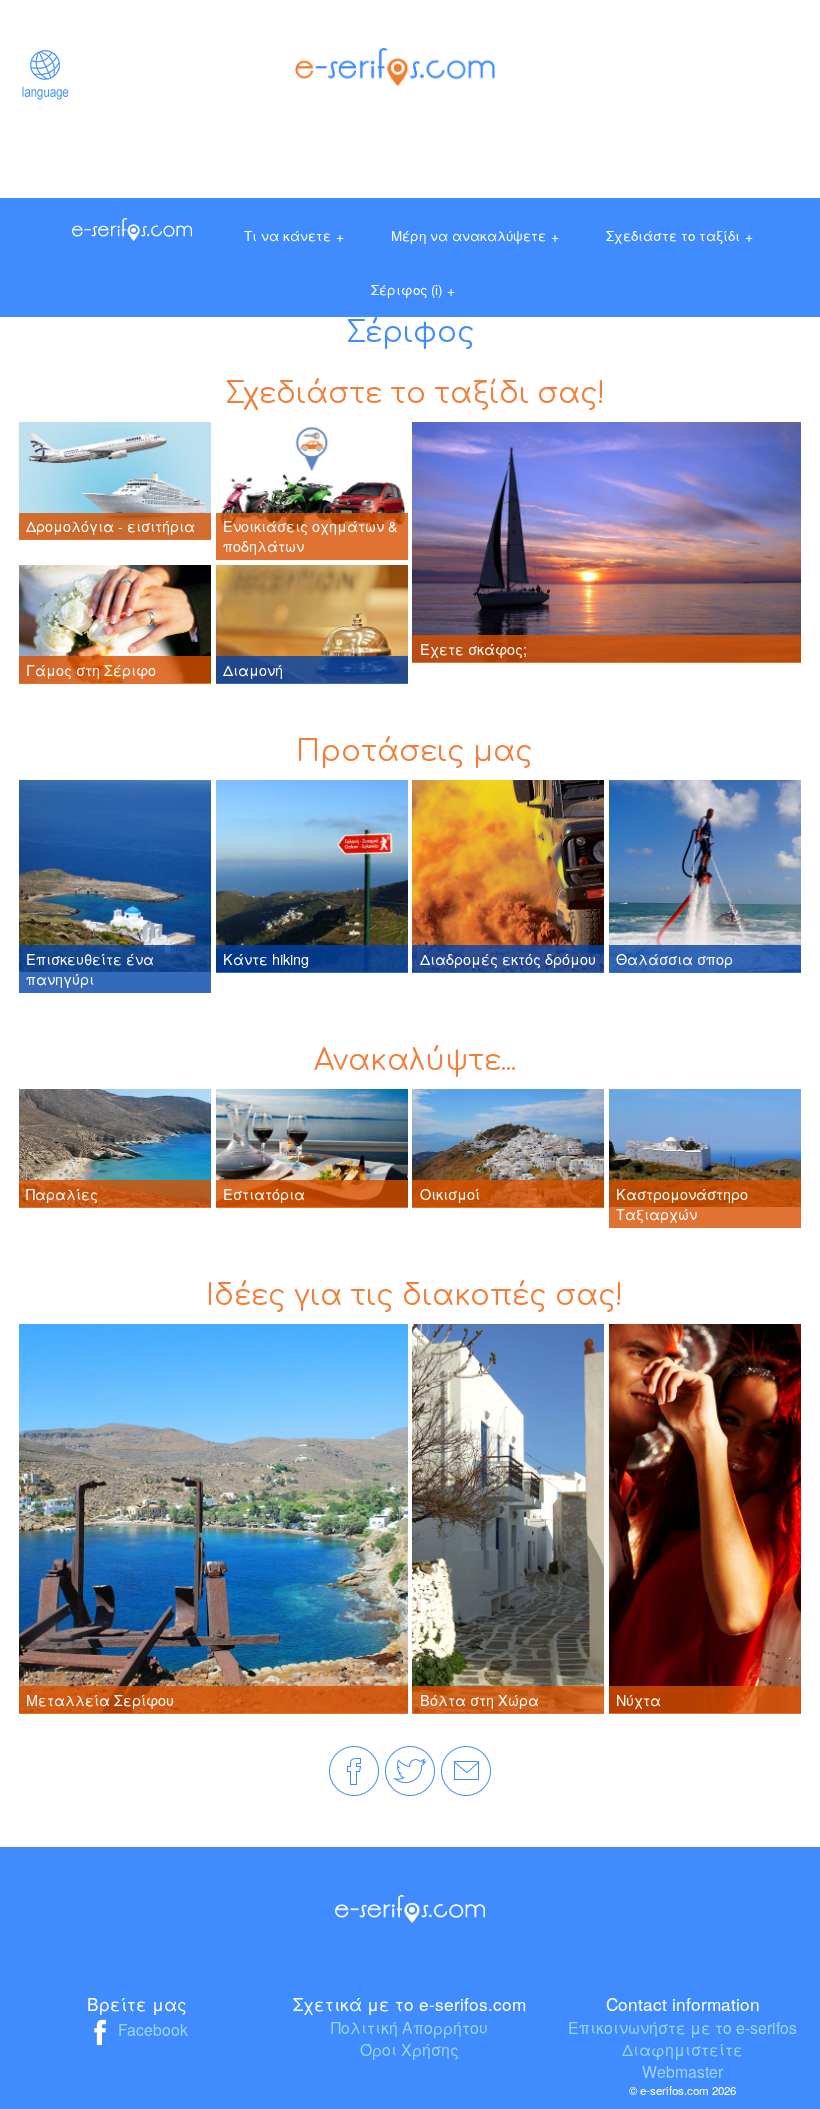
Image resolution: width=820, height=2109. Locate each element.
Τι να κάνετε (294, 236)
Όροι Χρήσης (409, 2049)
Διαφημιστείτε (682, 2049)
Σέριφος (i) (413, 290)
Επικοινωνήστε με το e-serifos (682, 2027)
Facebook (151, 2029)
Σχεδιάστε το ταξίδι (679, 236)
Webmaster (682, 2071)
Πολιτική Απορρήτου (409, 2027)
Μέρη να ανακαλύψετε (475, 236)
